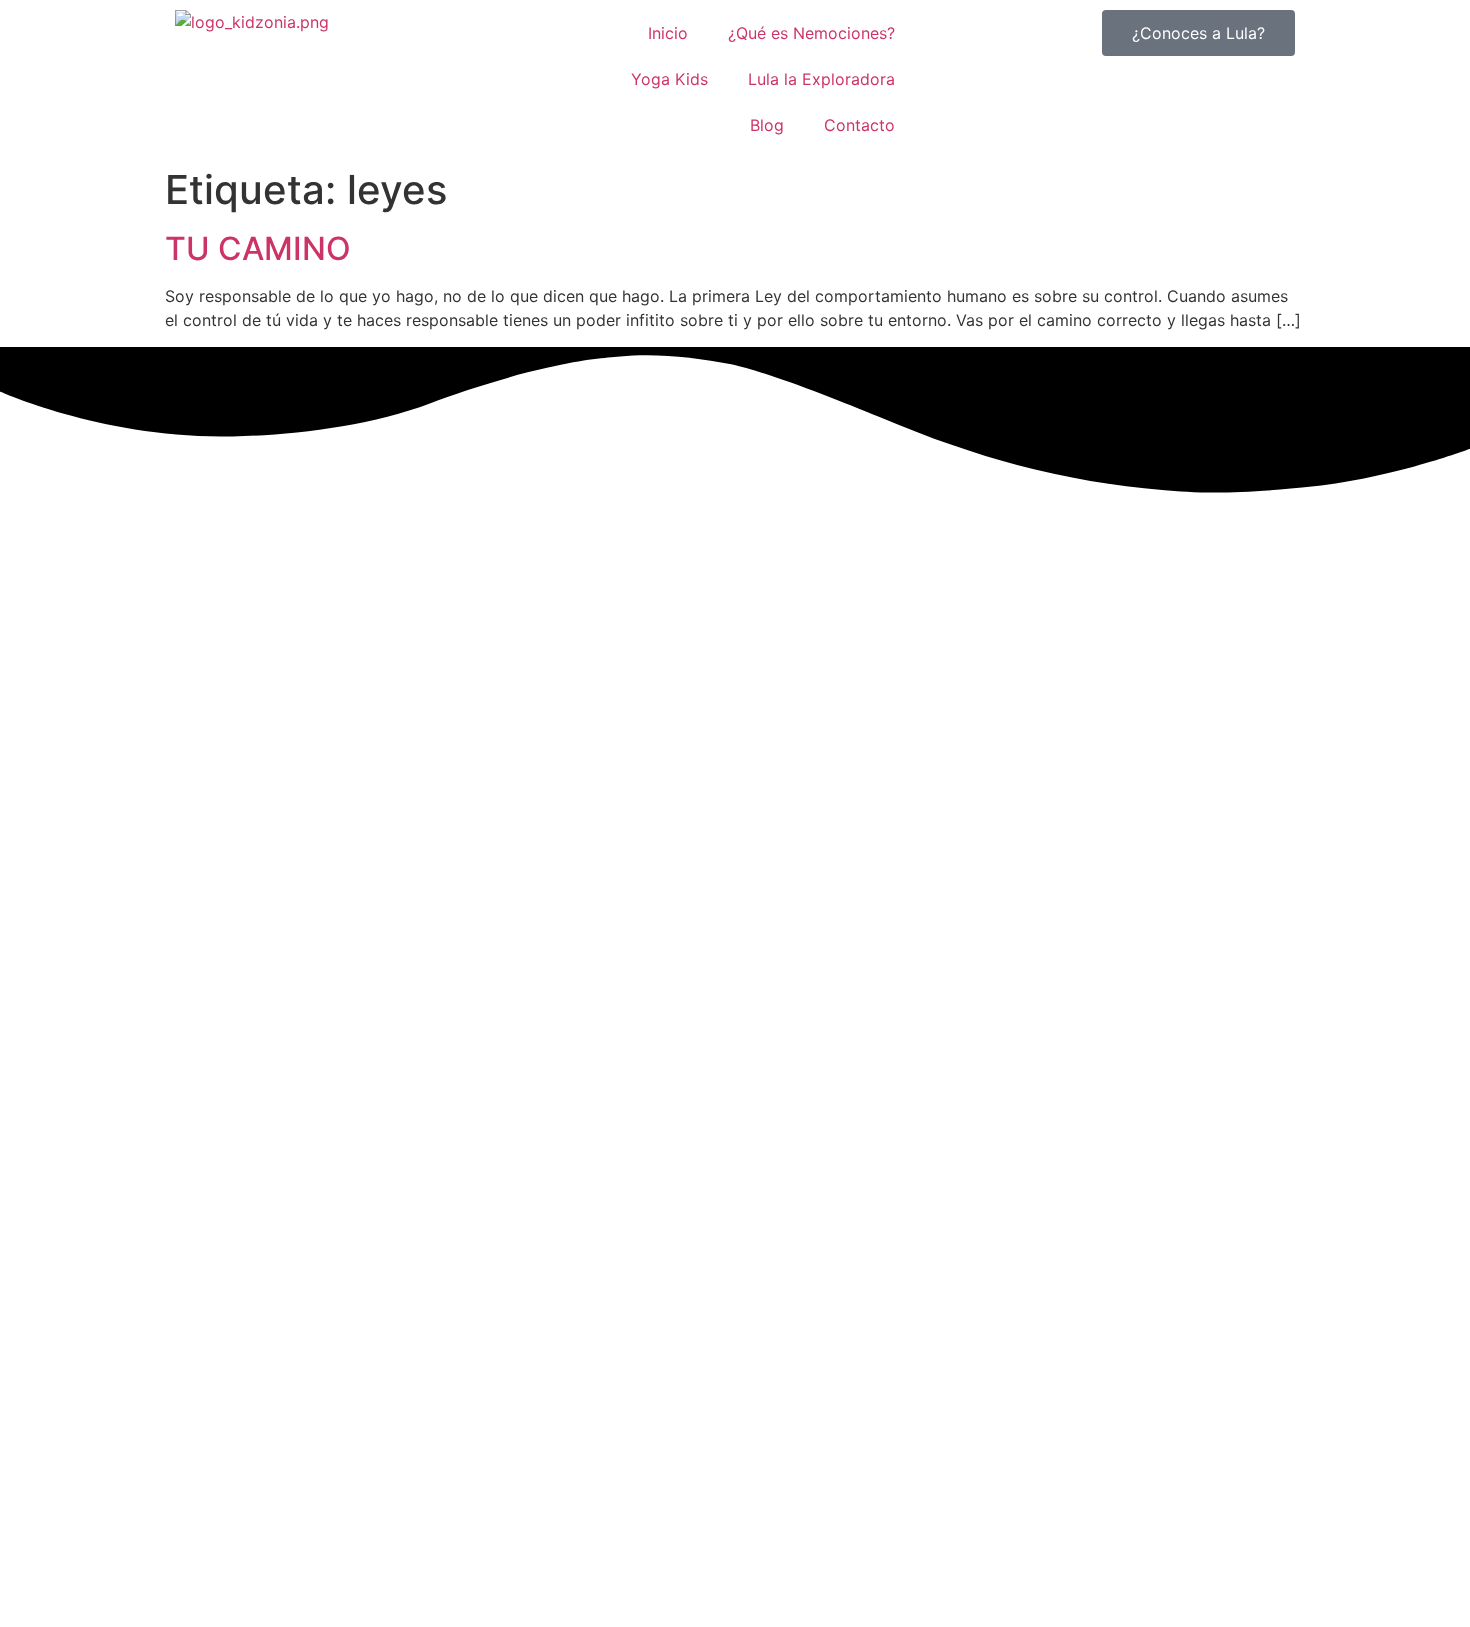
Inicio (668, 33)
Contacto (859, 125)
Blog (767, 125)
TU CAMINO (258, 248)
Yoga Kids (669, 79)
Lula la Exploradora (821, 79)
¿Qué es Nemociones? (811, 33)
